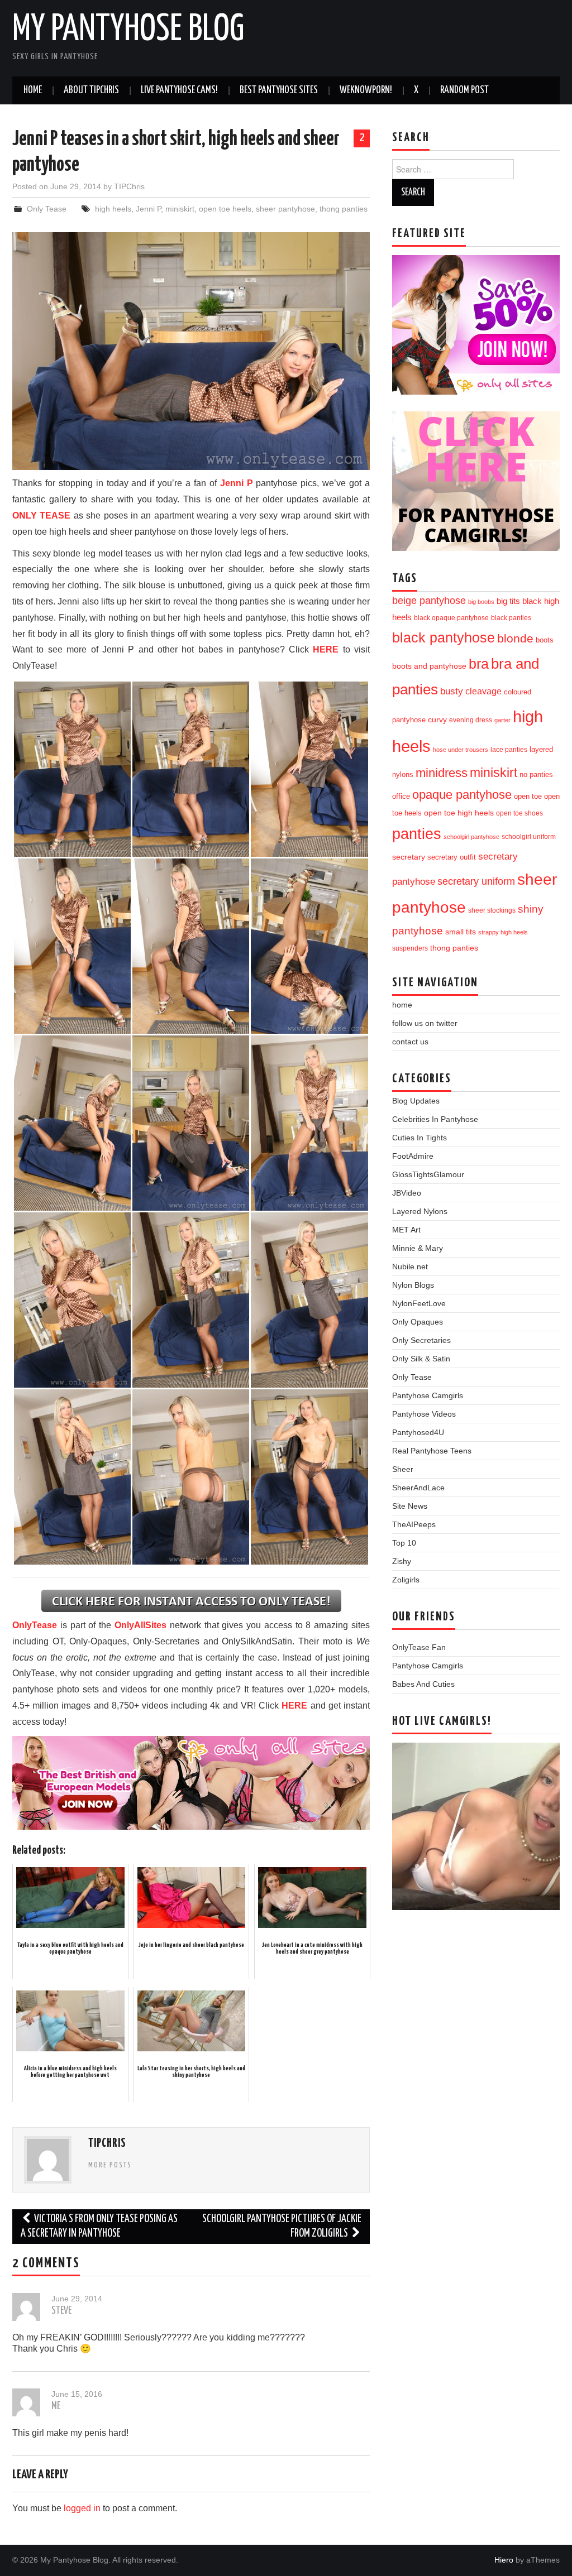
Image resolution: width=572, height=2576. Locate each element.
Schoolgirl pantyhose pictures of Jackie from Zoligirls (282, 2226)
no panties (536, 774)
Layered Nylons (420, 1211)
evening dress (471, 720)
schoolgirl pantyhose (471, 837)
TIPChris (129, 186)
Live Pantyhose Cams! (179, 90)
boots (545, 640)
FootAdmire (413, 1156)
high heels (113, 209)
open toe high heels (459, 813)
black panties (511, 618)
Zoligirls (406, 1580)
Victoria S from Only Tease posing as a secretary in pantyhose (99, 2226)
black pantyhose (444, 637)
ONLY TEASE (41, 515)
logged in (82, 2508)
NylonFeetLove (419, 1303)
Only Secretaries (421, 1340)
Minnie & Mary (418, 1248)
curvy (437, 720)
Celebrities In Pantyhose (435, 1119)
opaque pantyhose (462, 795)
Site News (410, 1506)
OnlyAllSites (140, 1625)
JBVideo (407, 1193)
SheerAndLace (418, 1488)
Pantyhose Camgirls (428, 1395)
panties (417, 834)
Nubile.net (410, 1267)
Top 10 (404, 1543)
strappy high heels (503, 932)
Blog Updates (416, 1101)
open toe (528, 797)
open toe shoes (519, 813)
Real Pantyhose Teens (432, 1451)
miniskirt (180, 209)
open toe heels (225, 209)
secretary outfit (452, 857)
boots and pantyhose (429, 666)
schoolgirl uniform (529, 837)
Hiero (504, 2560)
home (402, 1005)
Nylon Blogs (413, 1285)
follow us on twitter (425, 1023)
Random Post (464, 90)
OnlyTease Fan (419, 1647)
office (401, 797)
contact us (410, 1042)
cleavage (483, 691)
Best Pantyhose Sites (279, 90)
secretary (409, 857)
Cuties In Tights (420, 1138)
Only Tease (47, 209)
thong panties (344, 209)
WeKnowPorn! (366, 90)
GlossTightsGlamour (428, 1174)
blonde (515, 638)
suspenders (410, 948)
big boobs (481, 602)
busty (452, 691)
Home (33, 90)
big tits (508, 601)
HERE (326, 649)
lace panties (509, 750)
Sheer (403, 1469)
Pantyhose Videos (424, 1414)
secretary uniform (476, 881)
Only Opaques (418, 1322)
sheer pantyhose (285, 209)
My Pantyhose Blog (128, 30)
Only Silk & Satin (421, 1359)
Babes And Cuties (423, 1684)
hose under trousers (461, 750)
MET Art (406, 1230)
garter (502, 720)
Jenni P (148, 209)
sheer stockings (492, 910)
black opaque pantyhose (451, 618)
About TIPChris (91, 90)
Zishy (402, 1561)
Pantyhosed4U (418, 1432)
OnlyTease (35, 1625)
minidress (442, 773)
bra (479, 664)
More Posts (110, 2165)
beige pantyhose (429, 601)
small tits (461, 932)
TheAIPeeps (414, 1524)
